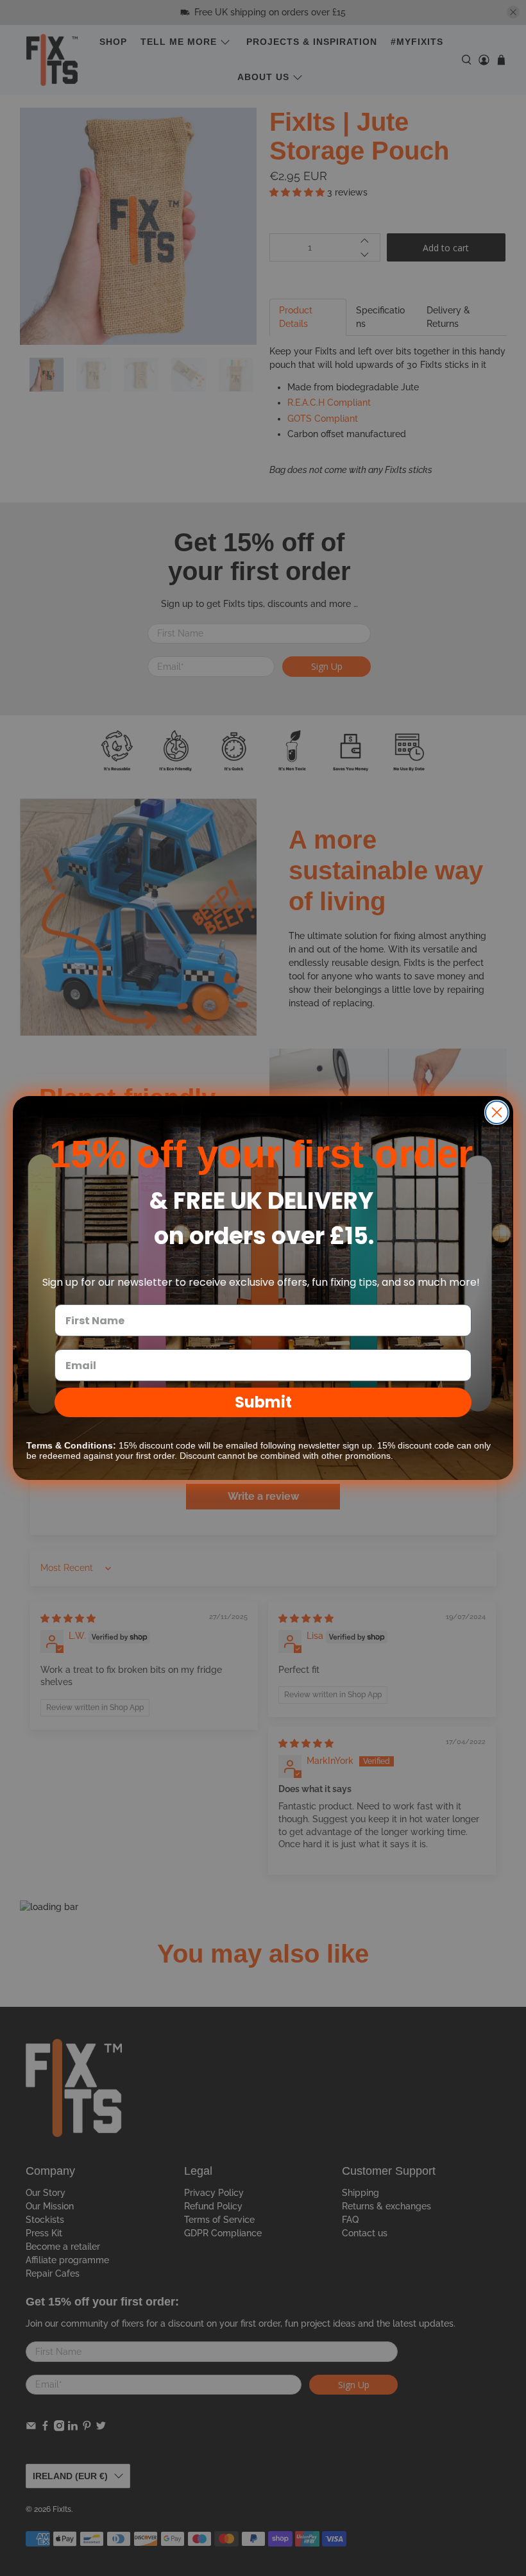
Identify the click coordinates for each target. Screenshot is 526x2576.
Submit (263, 1402)
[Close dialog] (497, 1112)
